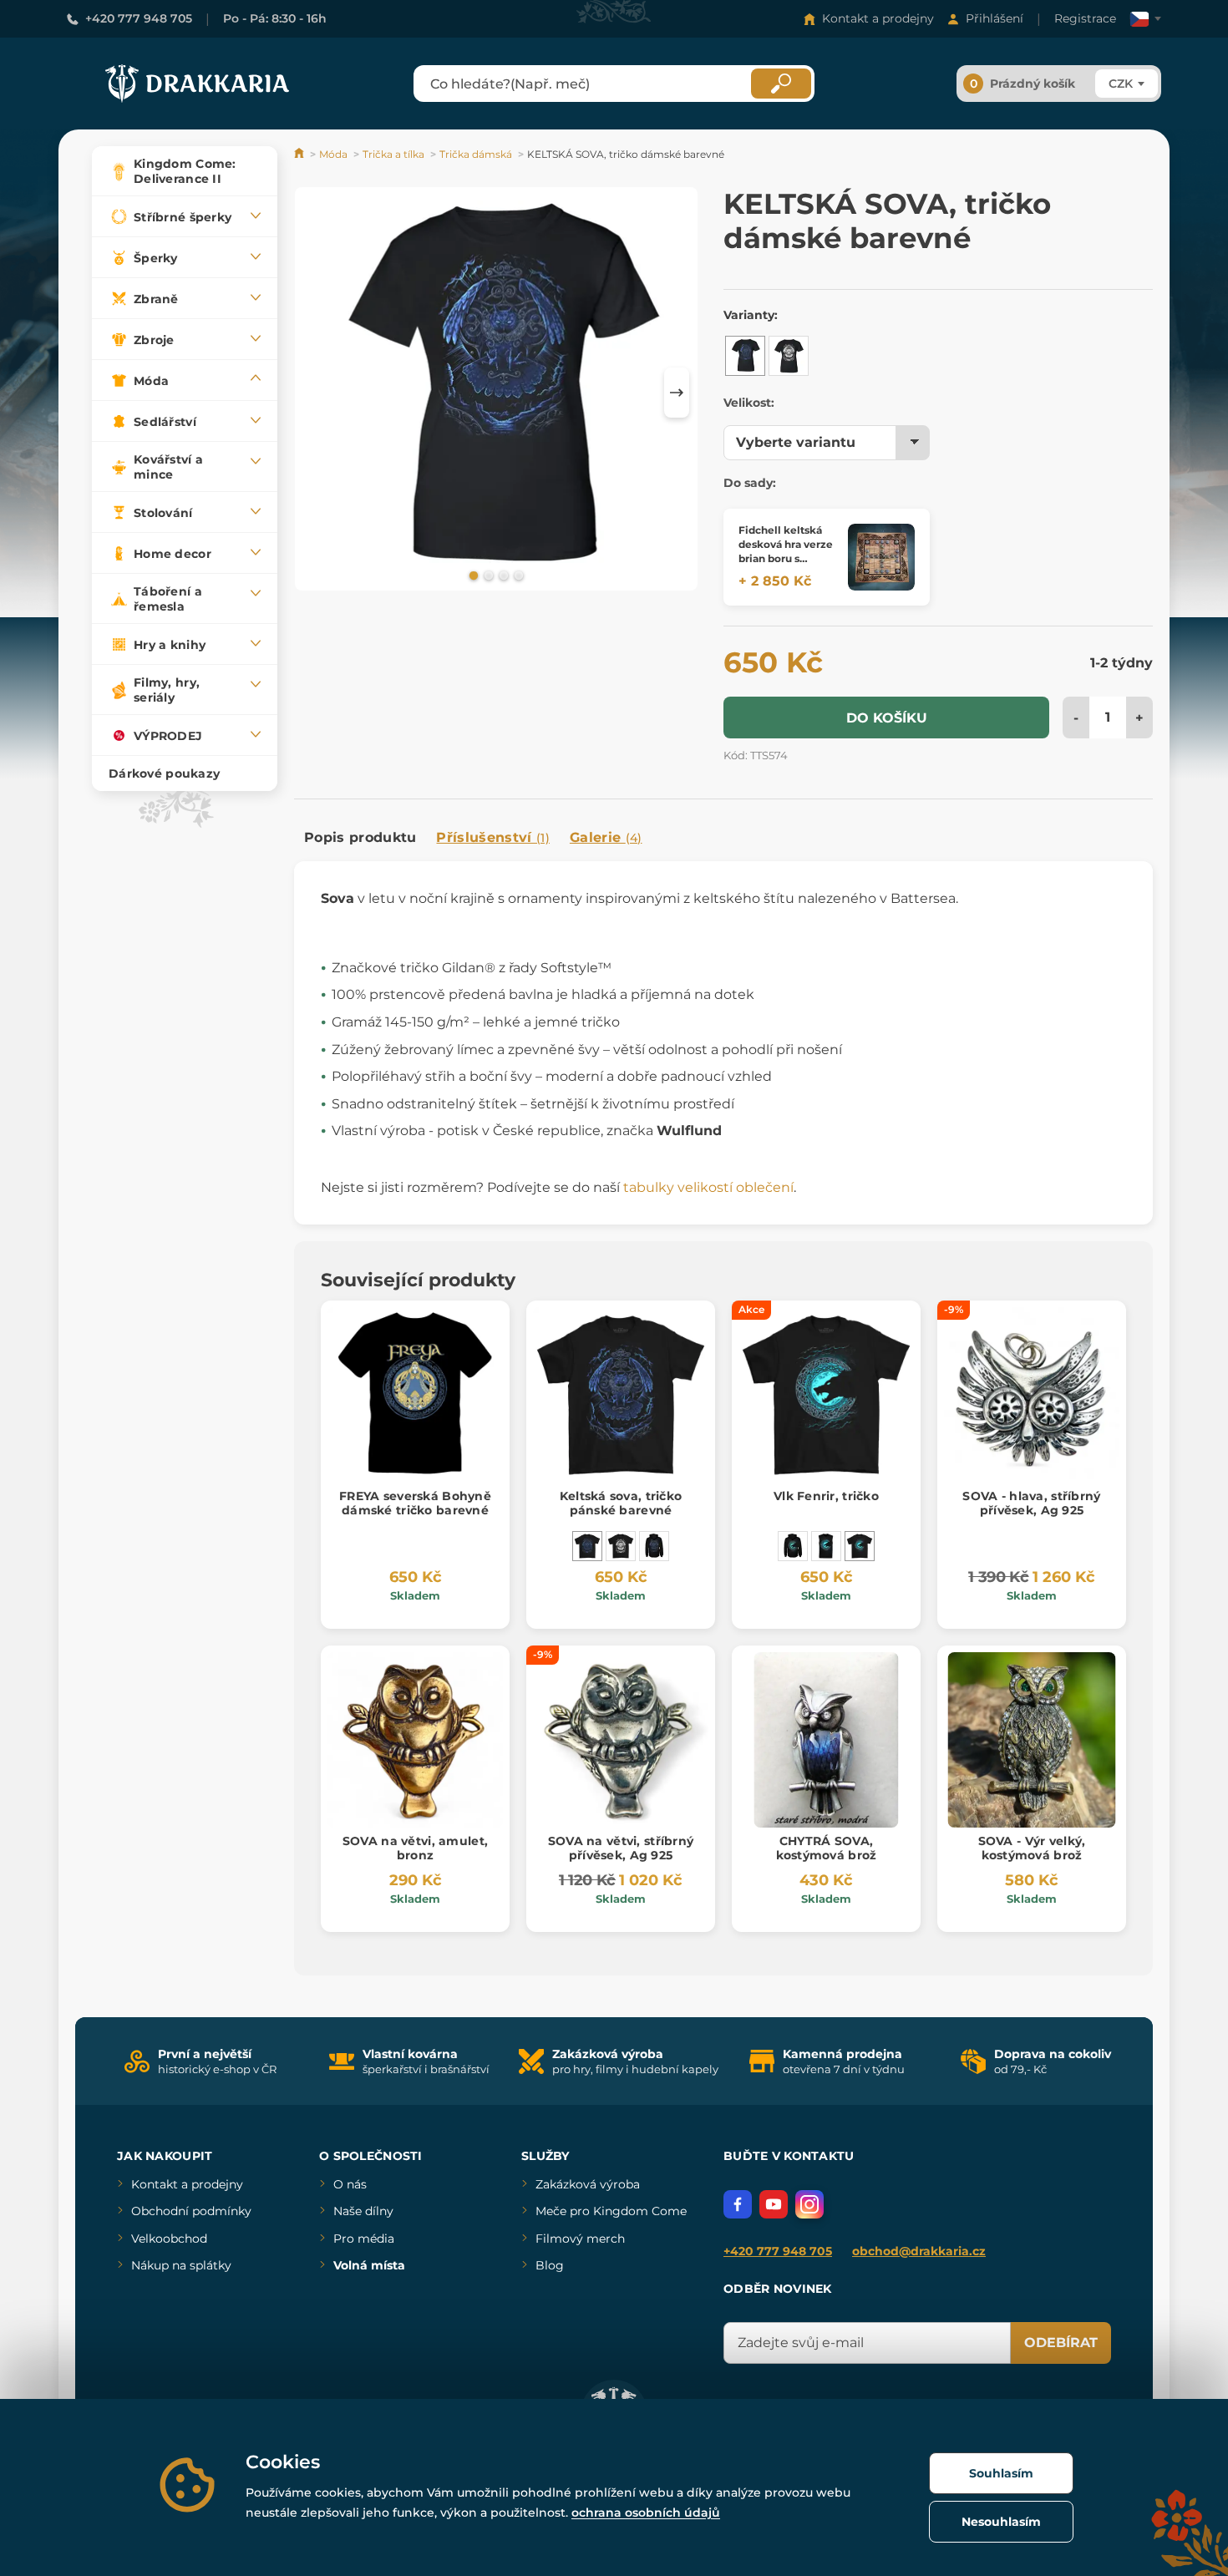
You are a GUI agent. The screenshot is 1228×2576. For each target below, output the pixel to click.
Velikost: (749, 403)
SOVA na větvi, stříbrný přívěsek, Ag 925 (621, 1848)
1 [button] (472, 575)
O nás (350, 2184)
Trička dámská (476, 154)
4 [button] (517, 575)
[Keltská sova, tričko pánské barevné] (587, 1546)
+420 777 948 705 (139, 18)
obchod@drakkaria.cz (919, 2251)
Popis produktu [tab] (360, 837)
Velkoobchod (169, 2239)
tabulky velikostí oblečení (708, 1187)
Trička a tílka (393, 154)
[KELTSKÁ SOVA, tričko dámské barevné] (745, 356)
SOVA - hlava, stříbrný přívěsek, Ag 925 (1031, 1503)
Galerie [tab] (606, 837)
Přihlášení (995, 18)
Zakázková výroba (588, 2184)
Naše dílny (363, 2211)
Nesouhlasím (1001, 2522)
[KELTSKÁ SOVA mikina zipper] (654, 1546)
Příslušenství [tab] (492, 837)
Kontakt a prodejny (878, 18)
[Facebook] (738, 2204)
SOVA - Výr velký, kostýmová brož (1032, 1848)
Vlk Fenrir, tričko (826, 1496)
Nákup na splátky (181, 2265)
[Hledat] (781, 84)
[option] (496, 392)
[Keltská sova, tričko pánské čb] (621, 1546)
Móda (333, 154)
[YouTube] (774, 2204)
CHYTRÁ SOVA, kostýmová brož (827, 1848)
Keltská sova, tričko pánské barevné (621, 1503)
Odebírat (1061, 2343)
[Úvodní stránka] (300, 154)
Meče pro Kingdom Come (611, 2211)
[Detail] (881, 557)
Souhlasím (1001, 2473)
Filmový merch (580, 2239)
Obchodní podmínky (191, 2211)
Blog (550, 2265)
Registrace (1085, 18)
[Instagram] (809, 2204)
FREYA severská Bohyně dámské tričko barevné (415, 1503)
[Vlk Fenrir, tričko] (860, 1546)
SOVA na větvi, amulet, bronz (415, 1848)
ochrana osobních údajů (646, 2513)
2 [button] (487, 575)
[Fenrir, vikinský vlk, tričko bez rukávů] (826, 1546)
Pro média (364, 2239)
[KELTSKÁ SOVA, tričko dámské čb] (789, 356)
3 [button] (502, 575)
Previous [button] (315, 393)
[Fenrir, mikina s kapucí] (793, 1546)
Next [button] (677, 393)
